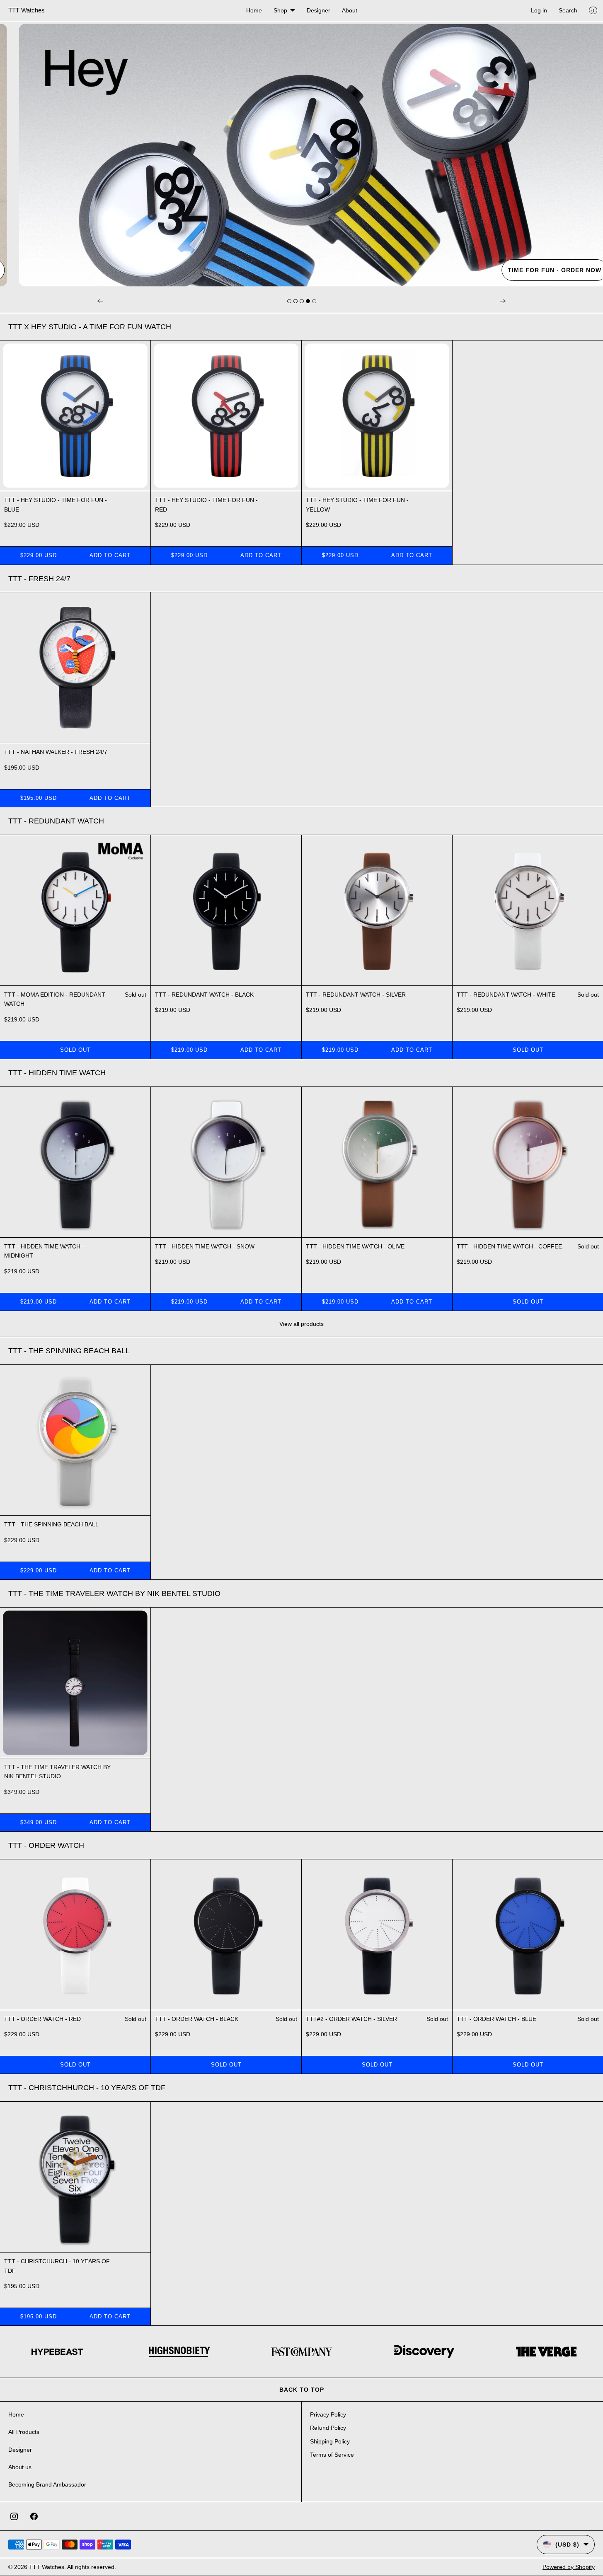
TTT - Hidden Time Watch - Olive (355, 1246)
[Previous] (100, 301)
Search (568, 10)
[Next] (503, 301)
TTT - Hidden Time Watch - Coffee (509, 1246)
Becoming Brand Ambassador (47, 2484)
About (350, 10)
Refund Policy (328, 2428)
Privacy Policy (328, 2414)
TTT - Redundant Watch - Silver (356, 995)
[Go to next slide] (289, 301)
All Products (24, 2432)
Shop (280, 10)
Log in (539, 10)
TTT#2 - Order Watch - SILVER (351, 2019)
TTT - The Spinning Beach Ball (51, 1524)
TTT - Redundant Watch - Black (204, 995)
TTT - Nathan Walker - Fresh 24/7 (56, 752)
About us (20, 2467)
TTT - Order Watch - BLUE (496, 2019)
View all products (301, 1324)
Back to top (302, 2390)
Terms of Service (332, 2455)
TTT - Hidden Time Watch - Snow (205, 1246)
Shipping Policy (330, 2441)
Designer (318, 10)
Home (254, 10)
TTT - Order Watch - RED (42, 2019)
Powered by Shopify (569, 2567)
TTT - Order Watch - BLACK (197, 2019)
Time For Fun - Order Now (542, 270)
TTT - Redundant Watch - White (506, 995)
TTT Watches (47, 2567)
